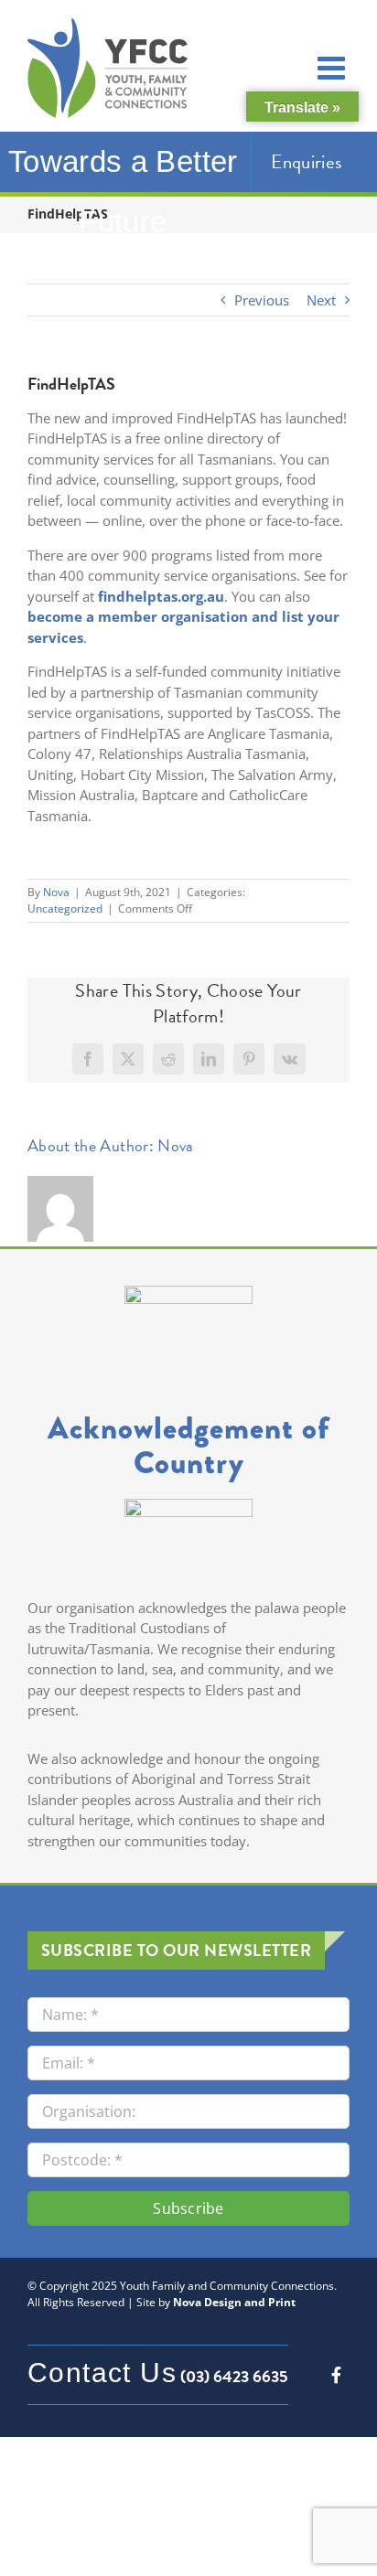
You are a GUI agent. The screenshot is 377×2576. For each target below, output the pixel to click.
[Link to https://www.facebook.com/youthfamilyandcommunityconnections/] (336, 2375)
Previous (262, 300)
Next (321, 300)
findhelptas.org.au (161, 596)
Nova (56, 892)
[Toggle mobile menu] (334, 67)
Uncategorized (65, 909)
